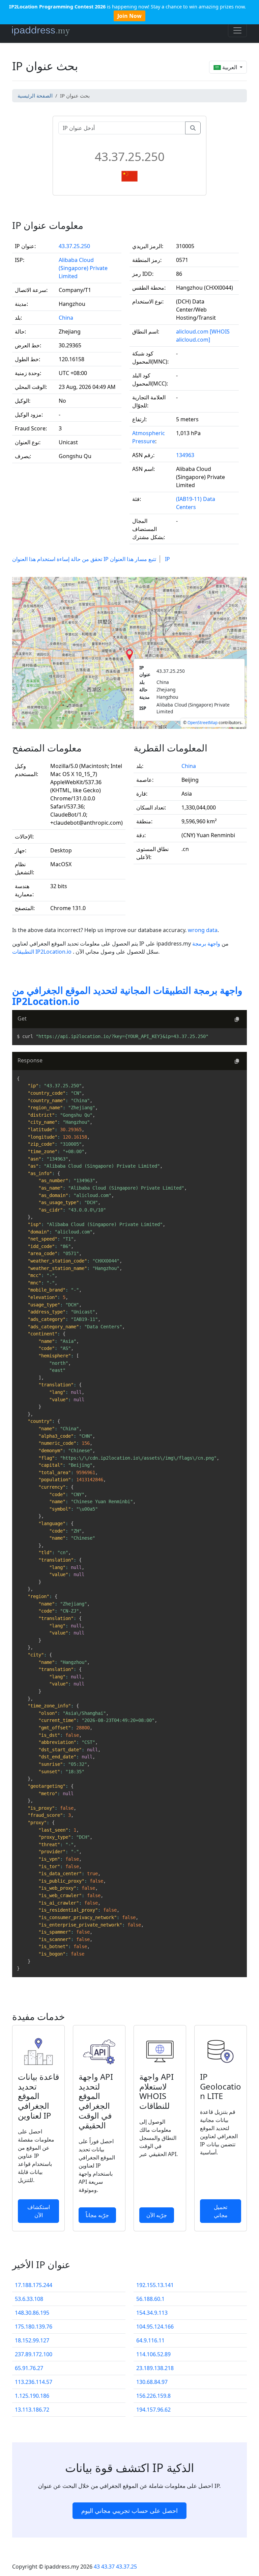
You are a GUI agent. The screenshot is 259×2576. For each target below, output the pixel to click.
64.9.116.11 (150, 2340)
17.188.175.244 (34, 2285)
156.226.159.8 (153, 2396)
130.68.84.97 (152, 2382)
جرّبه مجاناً (97, 2215)
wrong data (203, 930)
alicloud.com (192, 331)
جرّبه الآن (157, 2215)
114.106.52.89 (153, 2354)
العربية (230, 67)
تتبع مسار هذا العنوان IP (140, 559)
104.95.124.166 (155, 2327)
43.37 (108, 2567)
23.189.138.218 (155, 2368)
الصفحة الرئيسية (35, 96)
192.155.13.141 (155, 2285)
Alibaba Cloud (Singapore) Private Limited (83, 268)
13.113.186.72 (32, 2410)
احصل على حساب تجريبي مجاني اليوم (129, 2511)
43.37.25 (126, 2567)
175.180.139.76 (34, 2327)
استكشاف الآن (39, 2211)
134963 (185, 455)
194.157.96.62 (153, 2410)
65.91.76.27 (29, 2368)
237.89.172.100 (34, 2354)
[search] (193, 128)
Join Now (129, 16)
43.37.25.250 (74, 246)
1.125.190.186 (32, 2396)
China (66, 318)
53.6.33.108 (29, 2299)
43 (97, 2567)
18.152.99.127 (32, 2340)
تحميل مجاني (221, 2211)
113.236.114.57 (34, 2382)
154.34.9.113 (152, 2313)
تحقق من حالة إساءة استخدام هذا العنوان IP (60, 559)
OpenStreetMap (203, 723)
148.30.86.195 (32, 2313)
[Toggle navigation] (237, 30)
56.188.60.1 (150, 2299)
